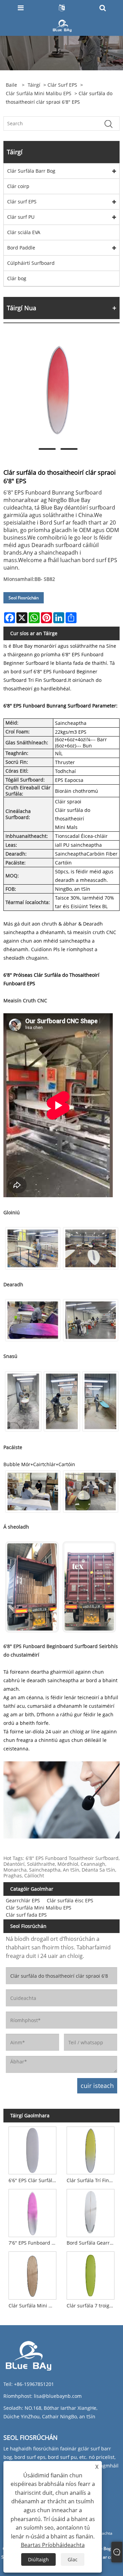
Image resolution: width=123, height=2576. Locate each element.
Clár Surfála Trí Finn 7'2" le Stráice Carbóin (92, 2180)
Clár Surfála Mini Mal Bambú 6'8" (34, 2306)
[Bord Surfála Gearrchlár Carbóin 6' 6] (91, 2212)
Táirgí (34, 85)
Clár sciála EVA (24, 232)
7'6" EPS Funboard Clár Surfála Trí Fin (34, 2243)
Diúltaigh (38, 2559)
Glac (73, 2559)
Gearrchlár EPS (23, 1900)
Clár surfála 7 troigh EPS (92, 2306)
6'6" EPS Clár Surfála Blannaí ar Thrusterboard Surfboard (34, 2180)
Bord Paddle (21, 248)
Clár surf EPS (62, 85)
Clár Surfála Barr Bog (31, 171)
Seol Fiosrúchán (24, 598)
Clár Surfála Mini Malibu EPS (39, 93)
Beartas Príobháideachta (53, 2545)
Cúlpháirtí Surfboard (31, 263)
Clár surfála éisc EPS (70, 1900)
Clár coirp (18, 186)
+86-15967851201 (34, 2384)
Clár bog (17, 278)
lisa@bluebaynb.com (58, 2396)
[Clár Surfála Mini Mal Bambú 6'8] (32, 2274)
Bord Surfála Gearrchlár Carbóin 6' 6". (92, 2243)
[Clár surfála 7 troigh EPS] (91, 2274)
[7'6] (32, 2212)
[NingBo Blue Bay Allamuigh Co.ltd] (62, 25)
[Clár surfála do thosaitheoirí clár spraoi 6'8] (58, 390)
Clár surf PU (21, 217)
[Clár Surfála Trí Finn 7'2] (91, 2149)
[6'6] (32, 2149)
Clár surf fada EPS (26, 1915)
